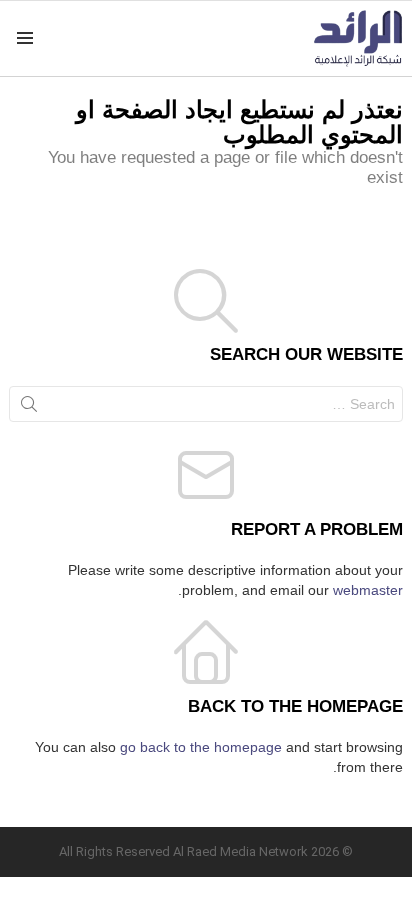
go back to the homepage (201, 747)
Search (29, 408)
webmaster (368, 590)
